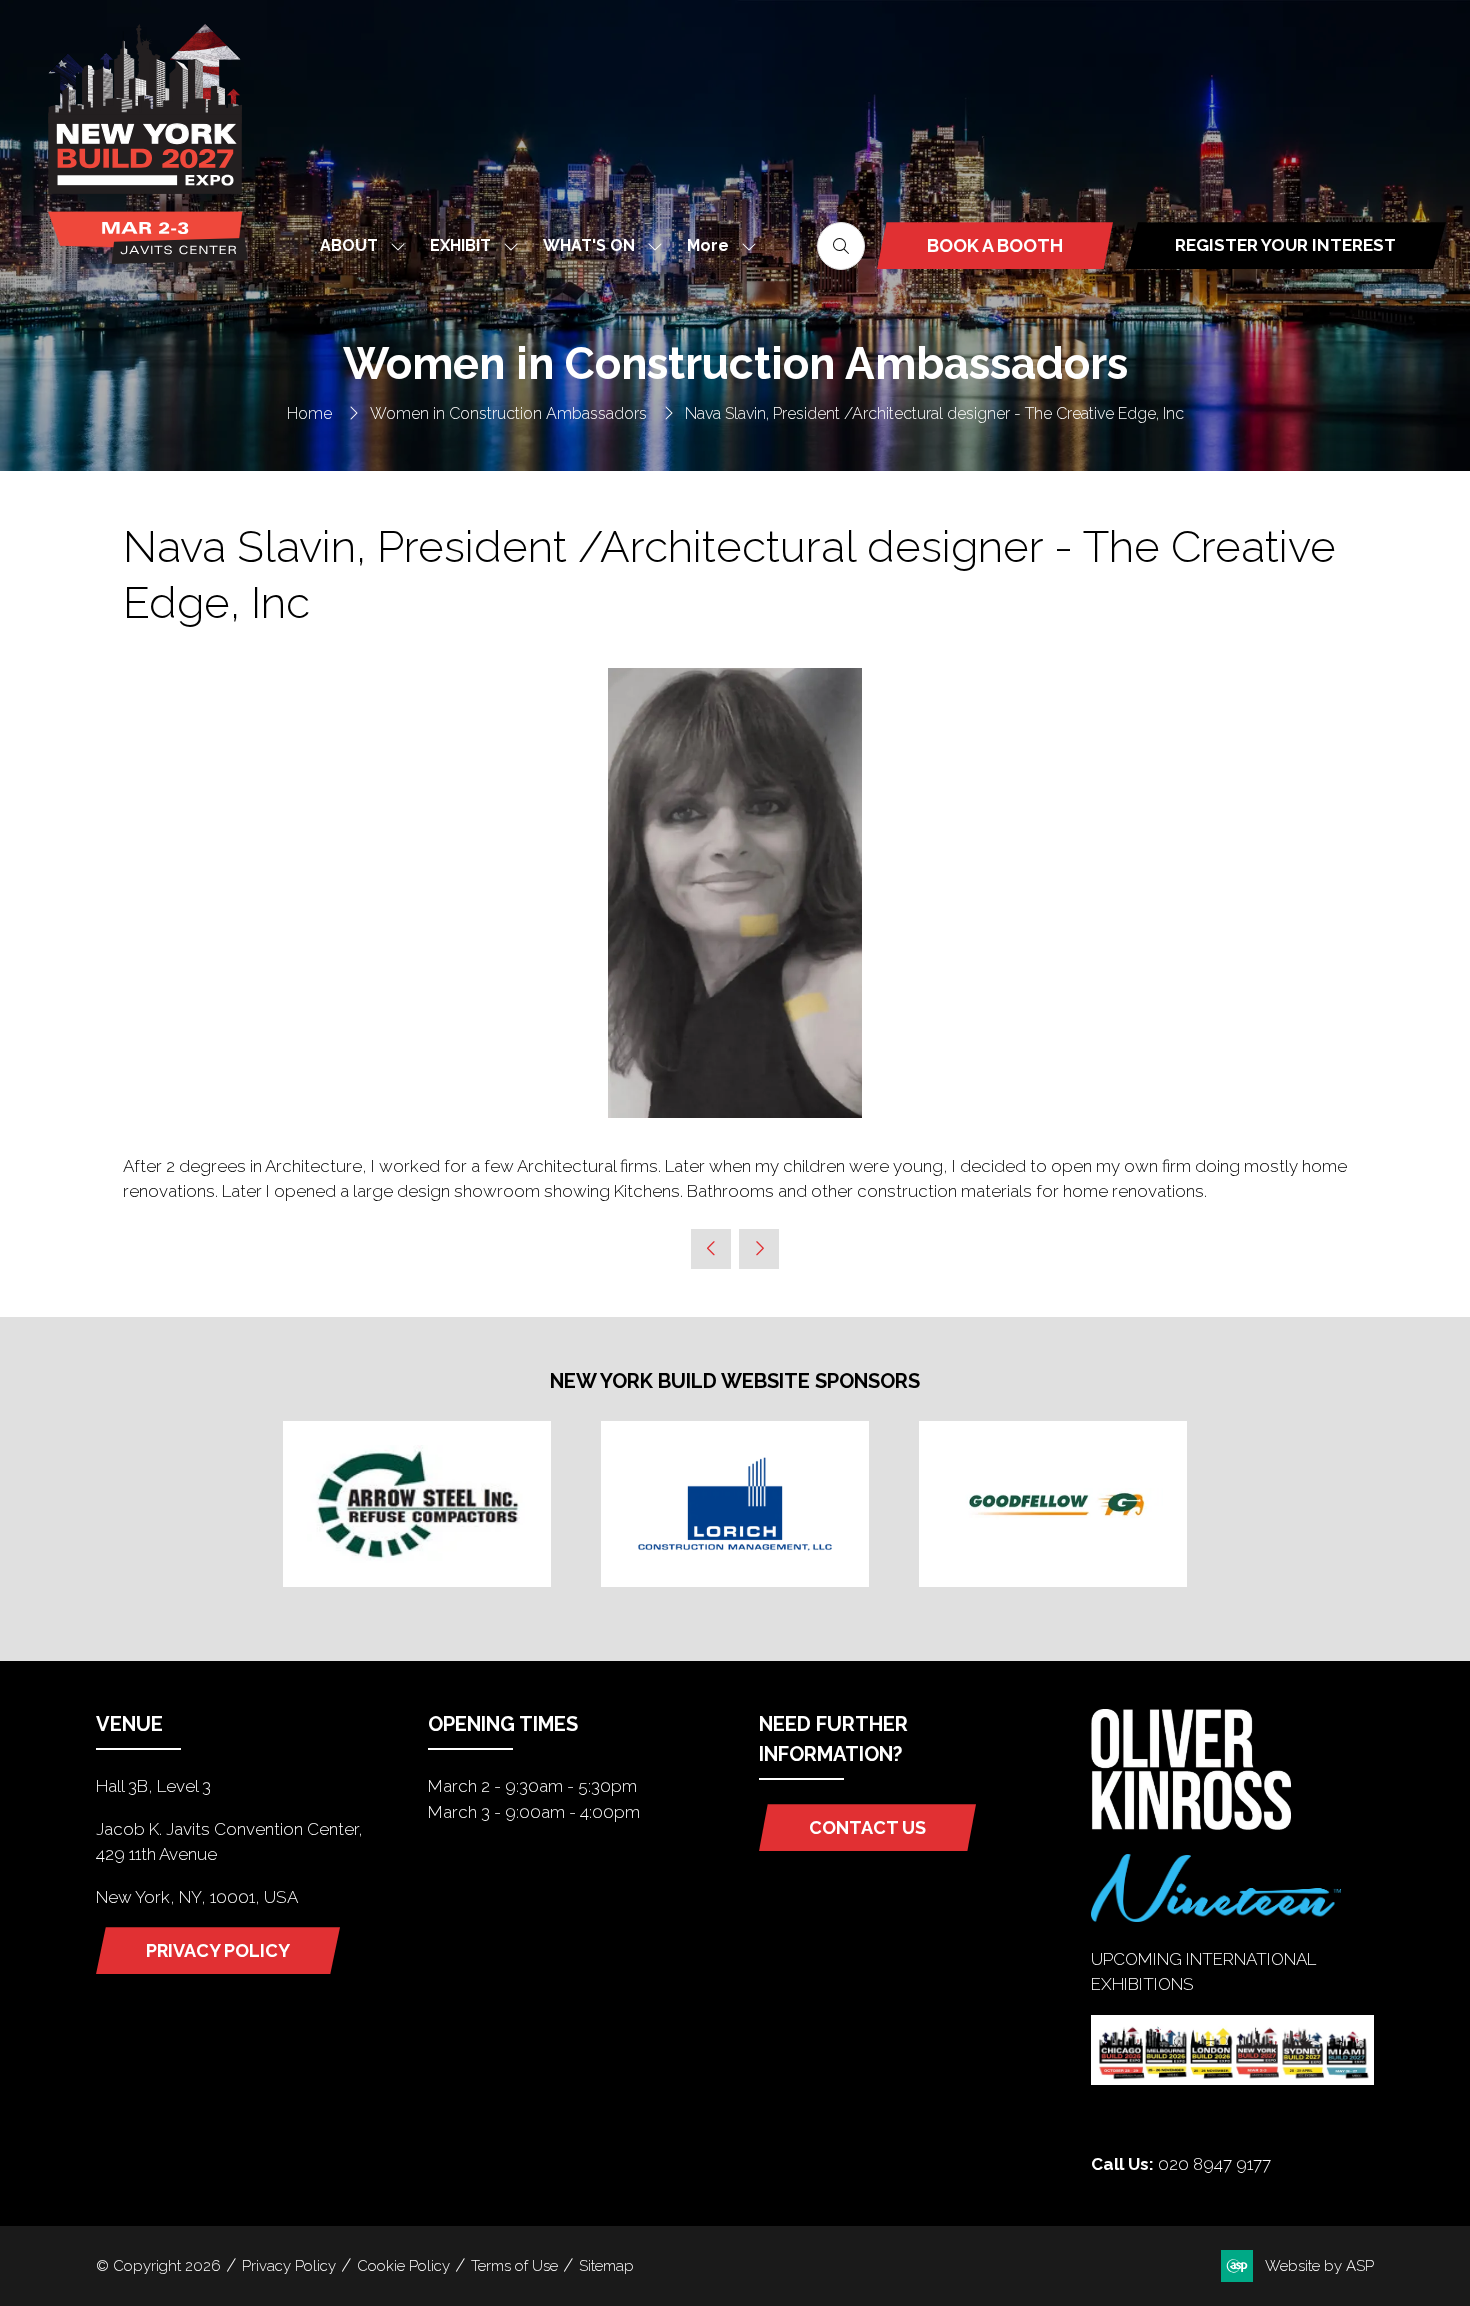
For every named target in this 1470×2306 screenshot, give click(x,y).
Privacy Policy (289, 2266)
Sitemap (606, 2266)
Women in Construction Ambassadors (508, 413)
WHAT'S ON (589, 245)
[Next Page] (759, 1249)
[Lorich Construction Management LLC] (735, 1504)
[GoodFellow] (1053, 1504)
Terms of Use (514, 2266)
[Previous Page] (711, 1249)
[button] (716, 245)
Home (309, 413)
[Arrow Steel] (417, 1504)
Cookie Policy (403, 2266)
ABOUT (349, 245)
